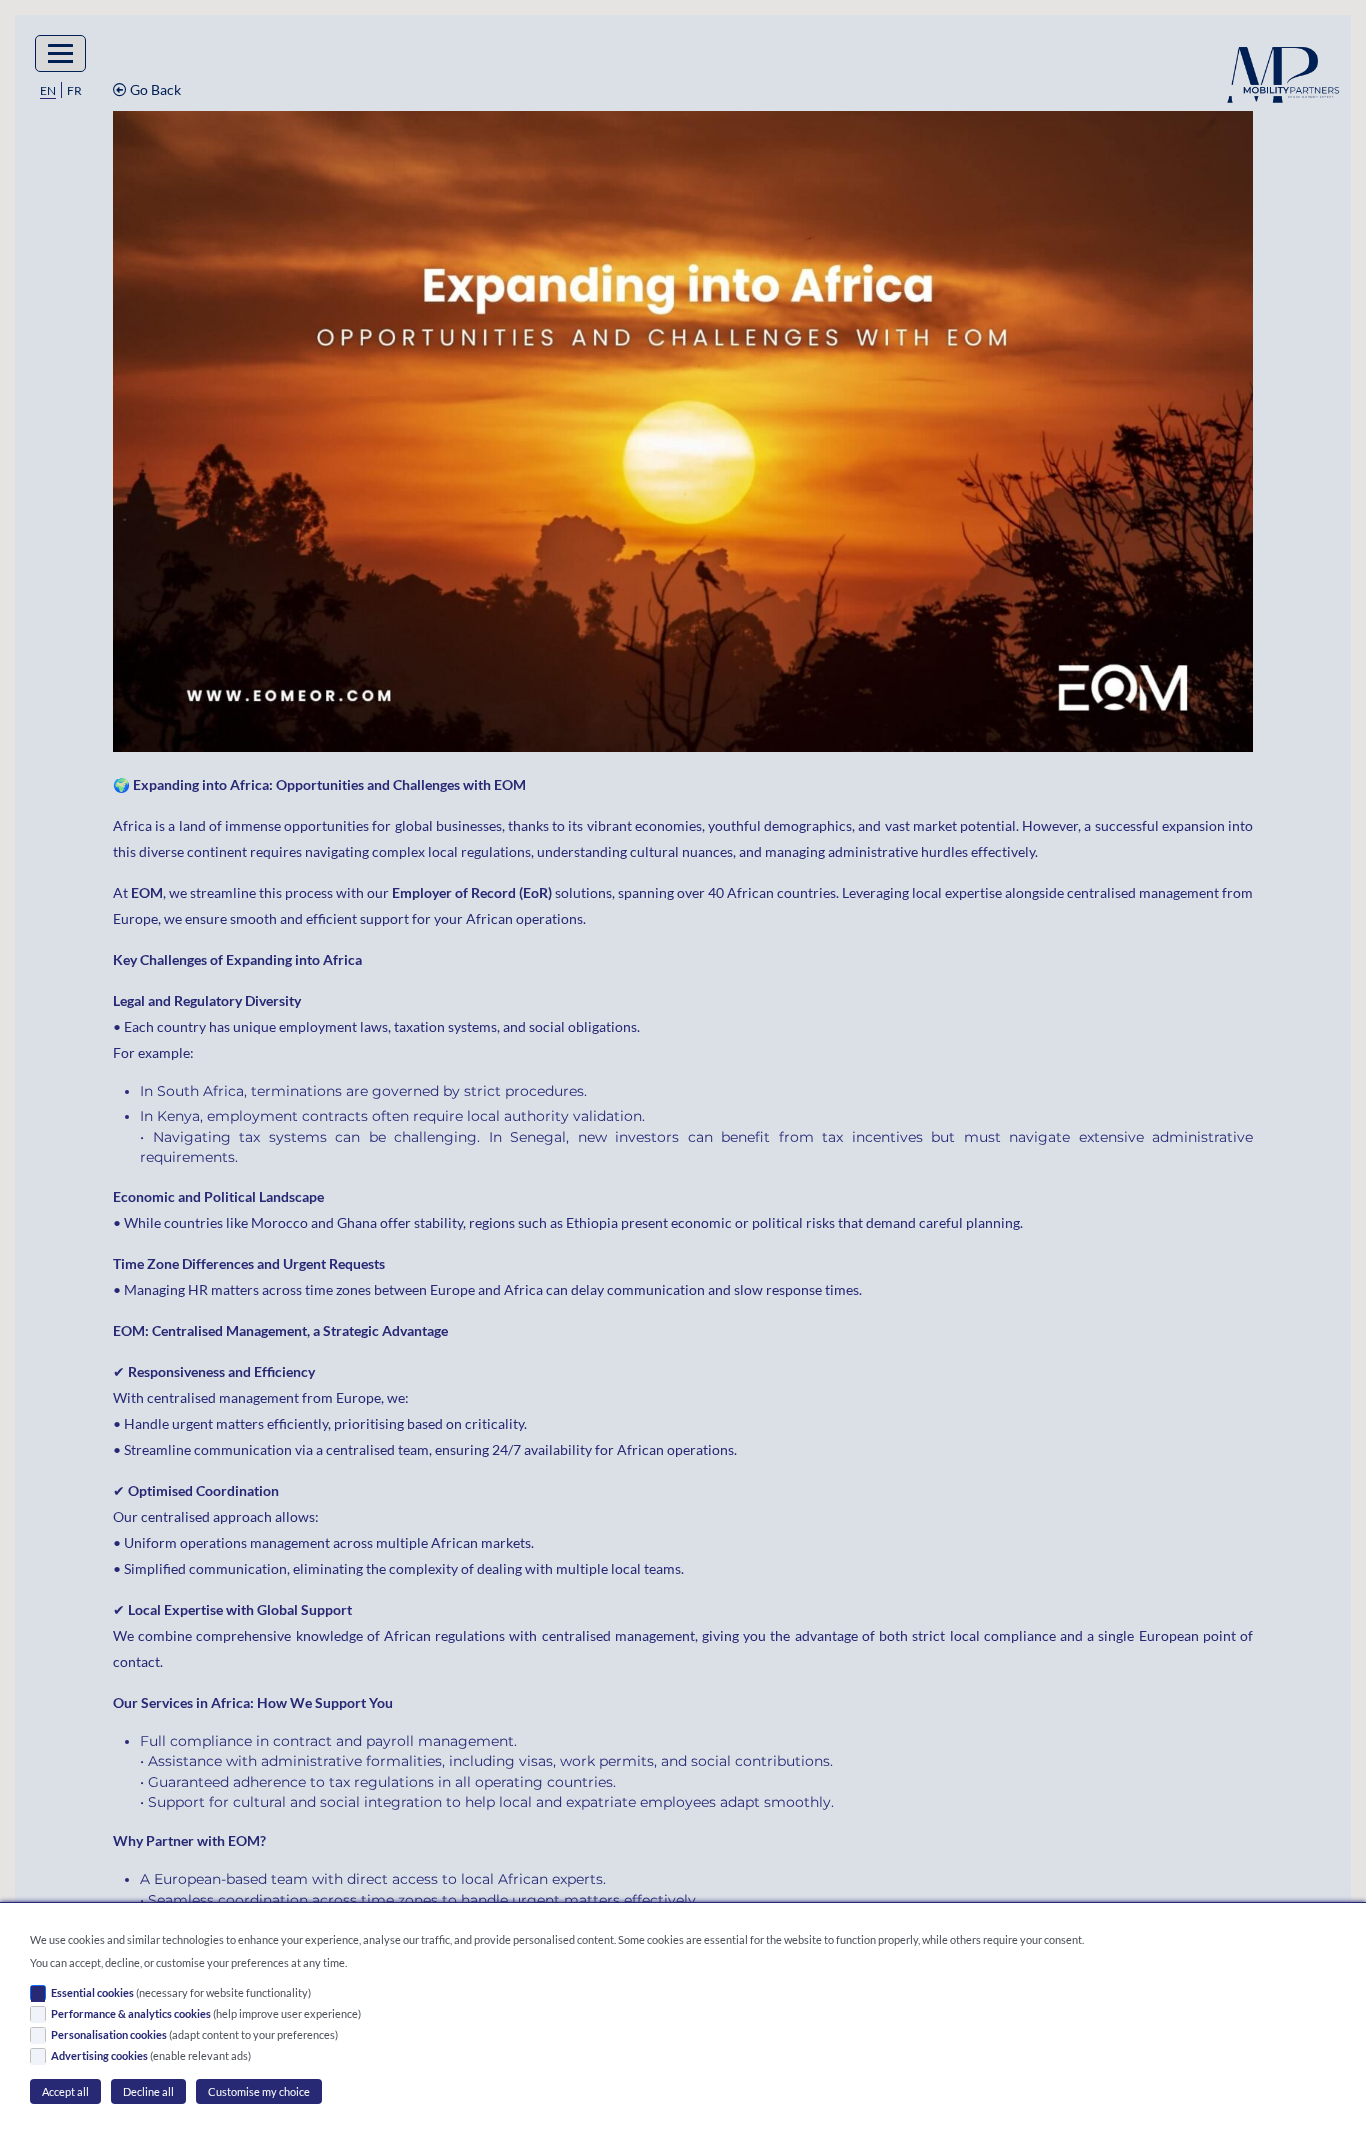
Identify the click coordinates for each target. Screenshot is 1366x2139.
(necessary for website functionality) (181, 1992)
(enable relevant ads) (151, 2055)
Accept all (65, 2091)
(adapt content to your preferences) (194, 2034)
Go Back (154, 90)
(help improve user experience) (206, 2013)
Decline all (148, 2091)
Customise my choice (259, 2091)
